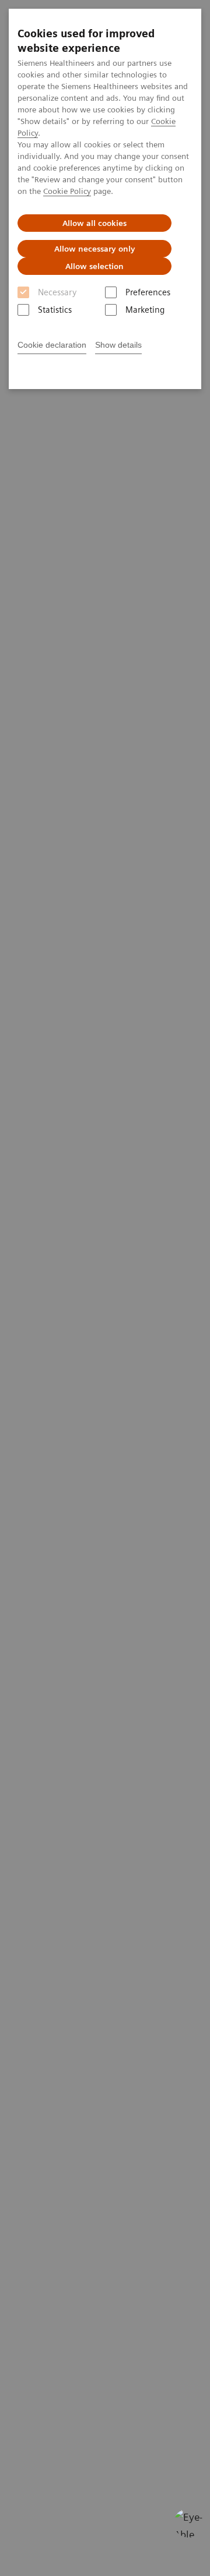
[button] (188, 2523)
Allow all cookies (94, 223)
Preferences (148, 292)
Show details (118, 345)
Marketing (145, 310)
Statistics (55, 310)
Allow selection (94, 266)
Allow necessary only (95, 249)
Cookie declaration (52, 345)
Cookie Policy (67, 191)
